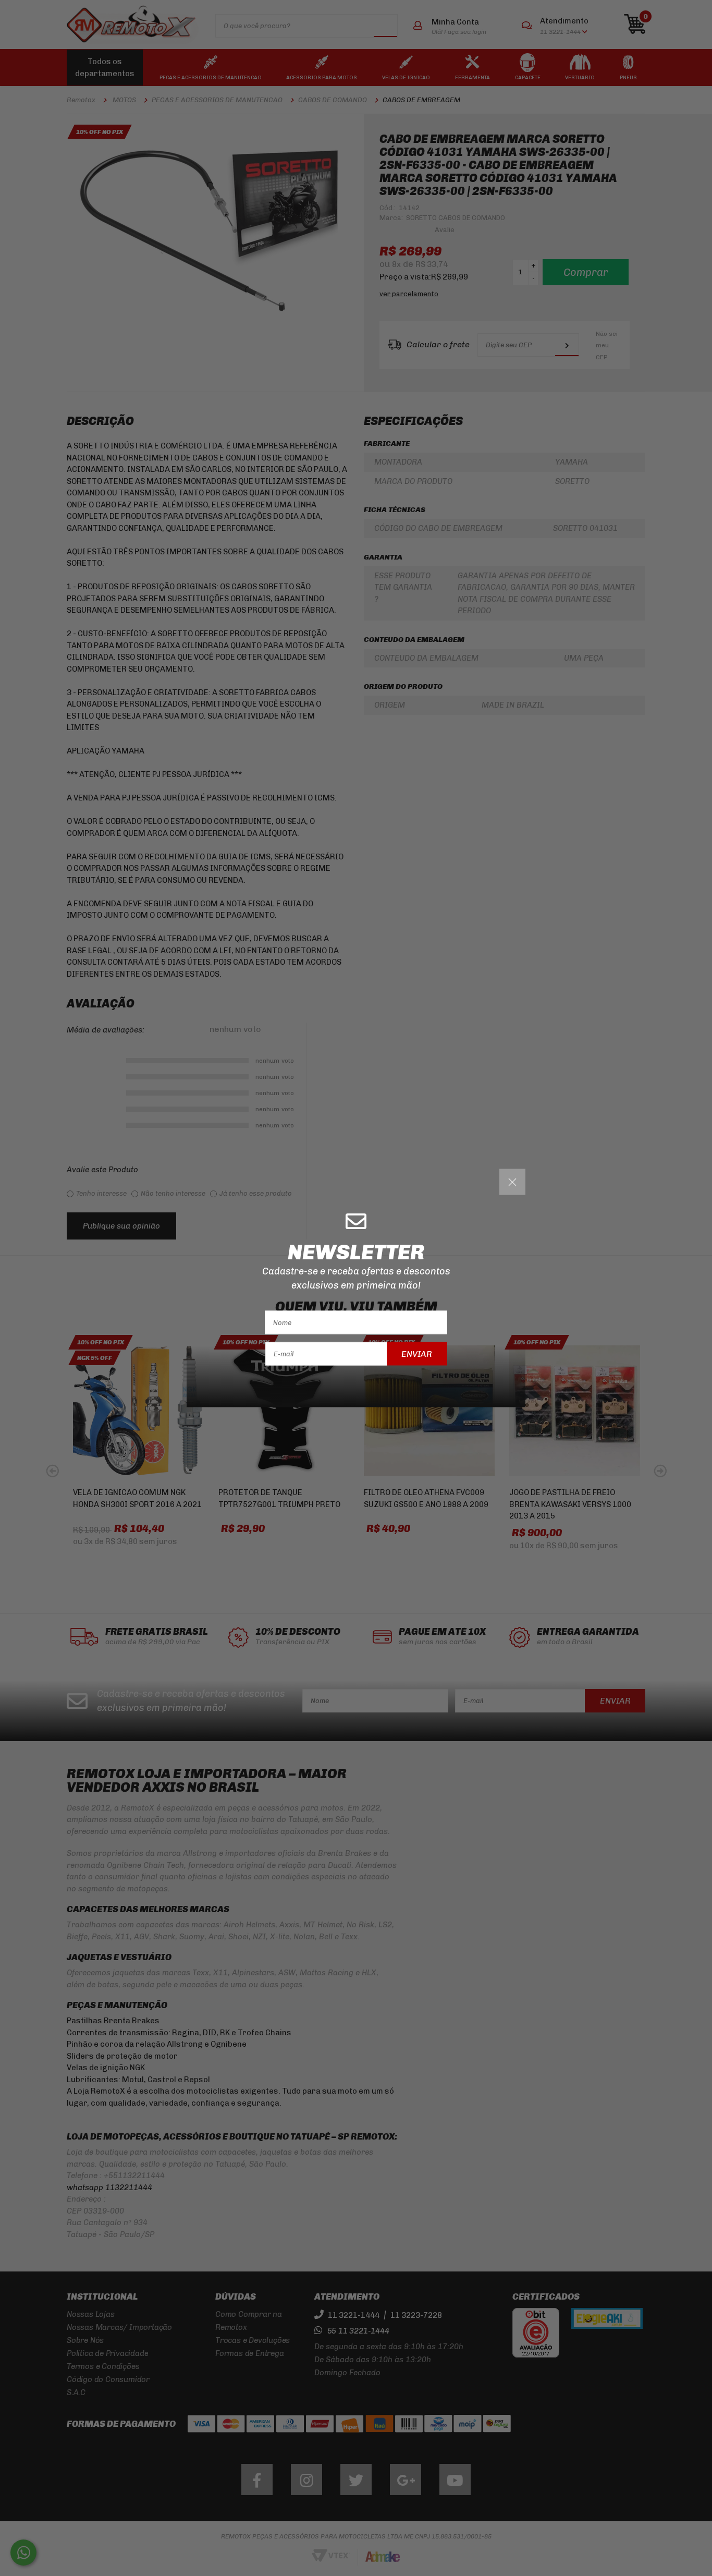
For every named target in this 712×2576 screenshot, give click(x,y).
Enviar (417, 1353)
